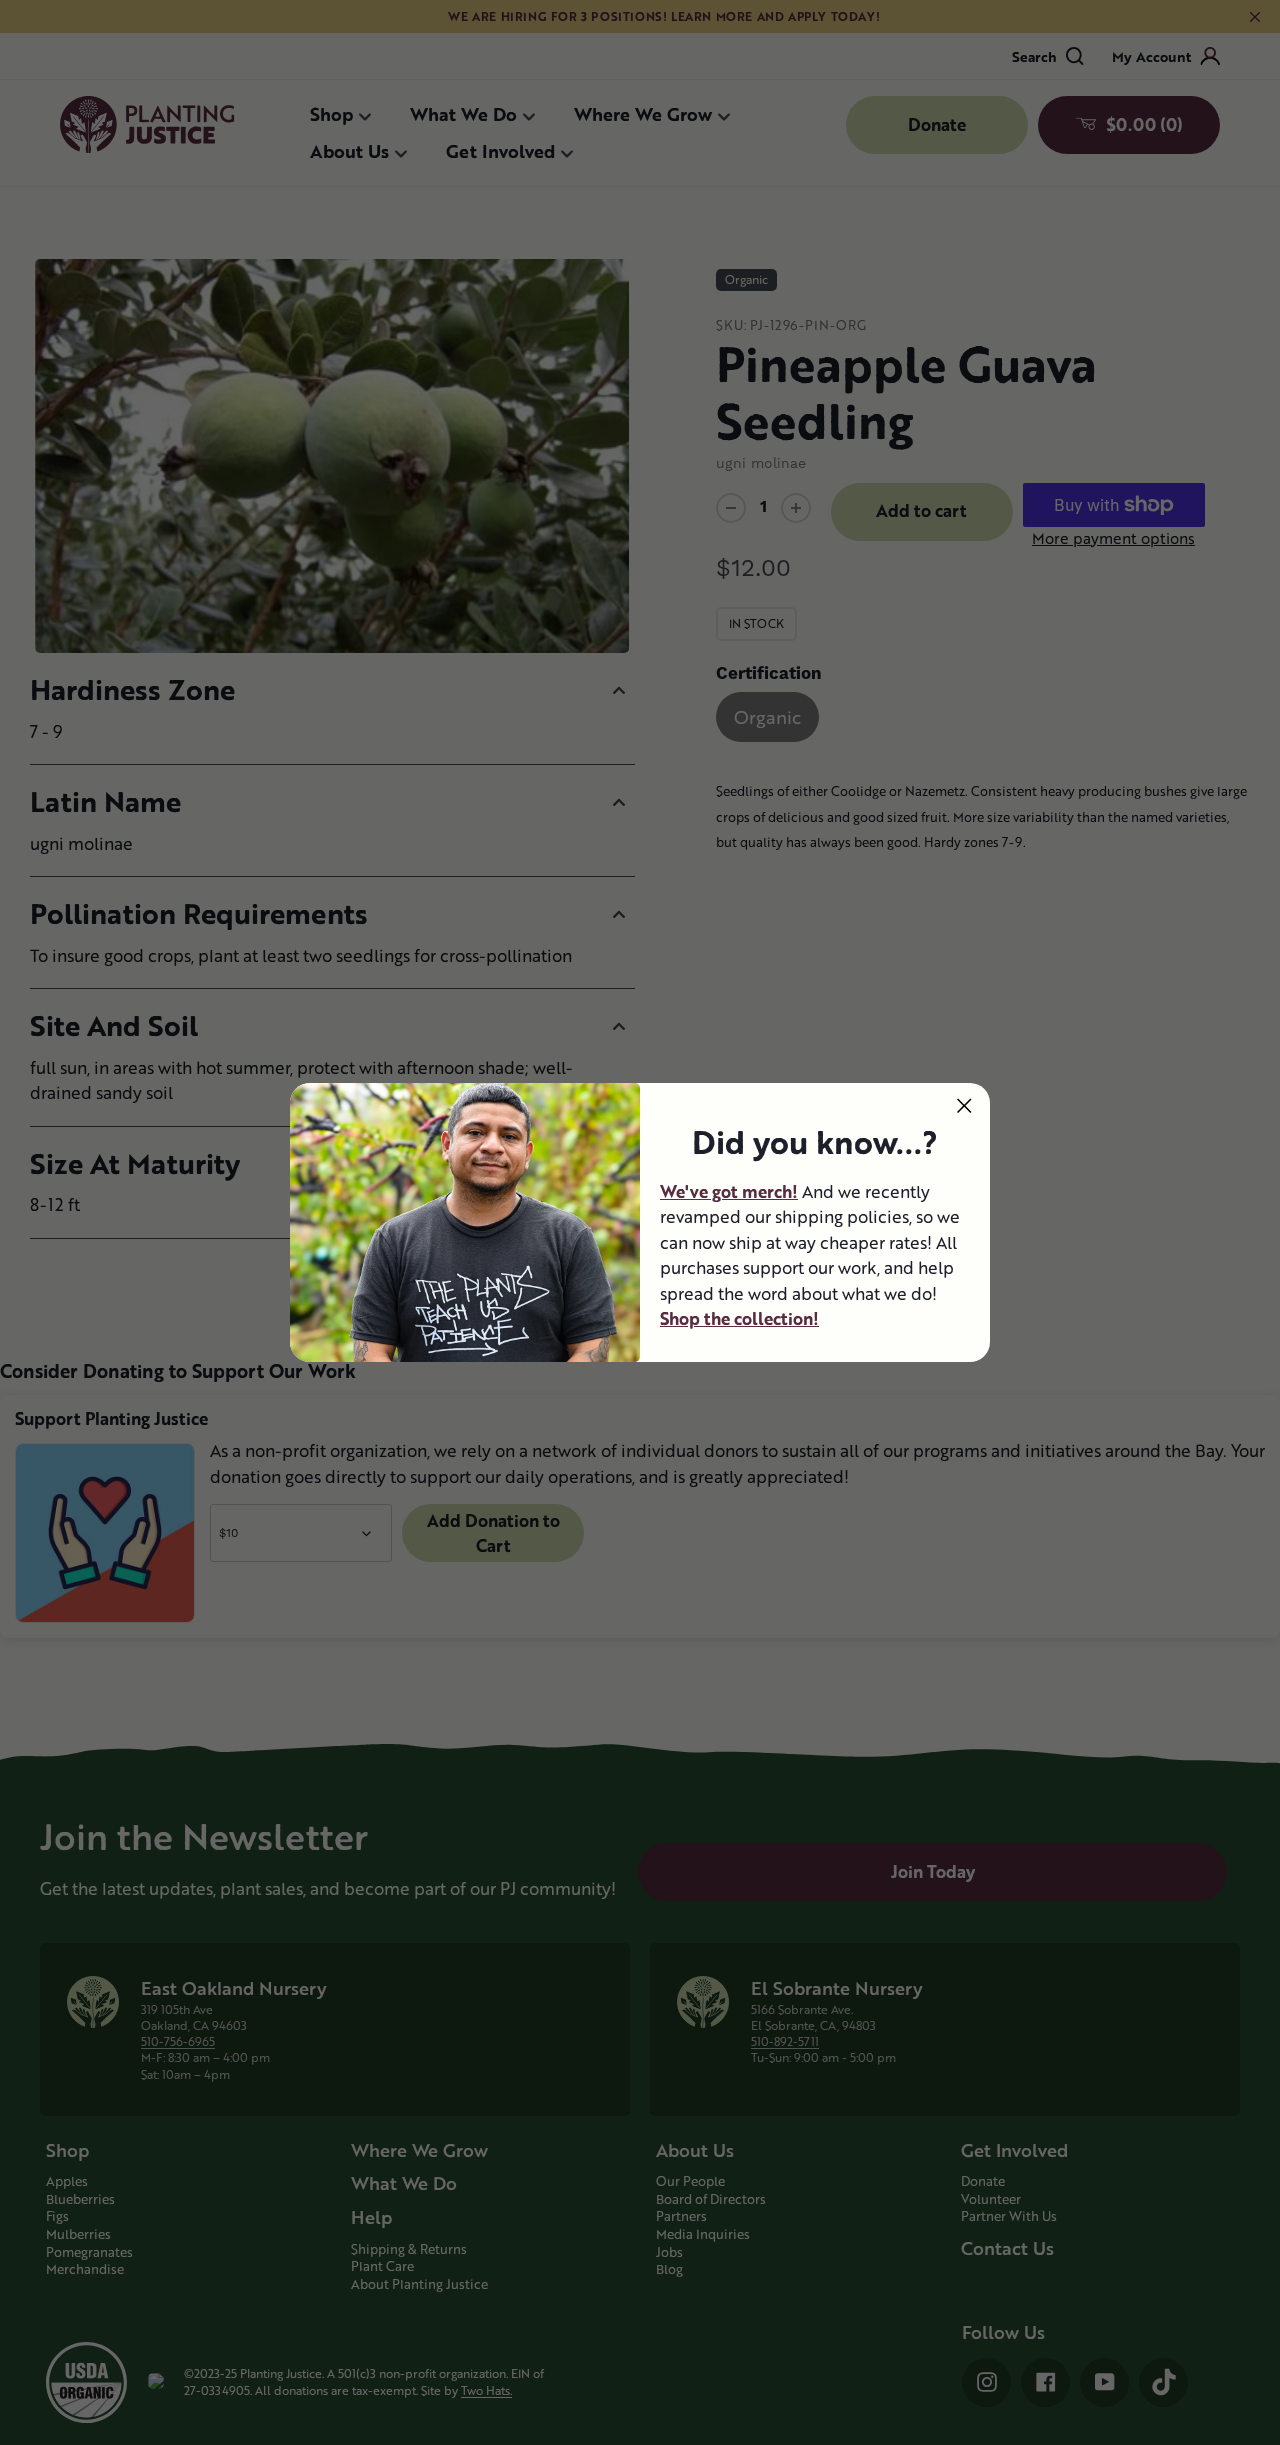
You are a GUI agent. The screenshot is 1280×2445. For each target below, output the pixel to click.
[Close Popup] (964, 1105)
